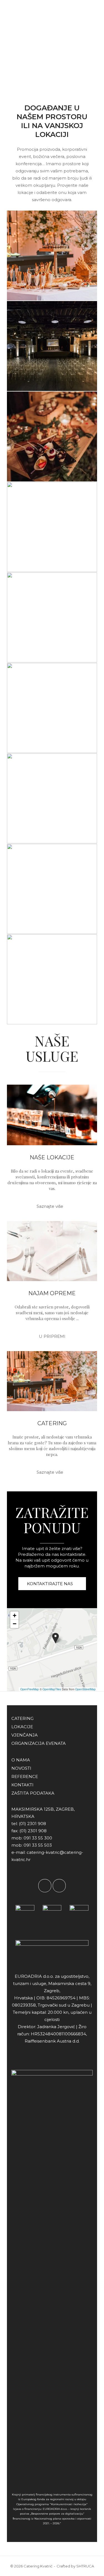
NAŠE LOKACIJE (52, 1157)
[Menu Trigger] (88, 17)
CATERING (52, 1423)
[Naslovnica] (24, 17)
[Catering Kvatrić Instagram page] (59, 1886)
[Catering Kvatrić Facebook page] (45, 1886)
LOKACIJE (22, 1727)
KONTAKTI (22, 1785)
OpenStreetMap (85, 1689)
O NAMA (21, 1760)
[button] (55, 1638)
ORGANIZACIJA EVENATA (39, 1743)
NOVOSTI (21, 1768)
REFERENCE (25, 1776)
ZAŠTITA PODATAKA (33, 1793)
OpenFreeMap (30, 1689)
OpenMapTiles (52, 1689)
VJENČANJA (25, 1735)
